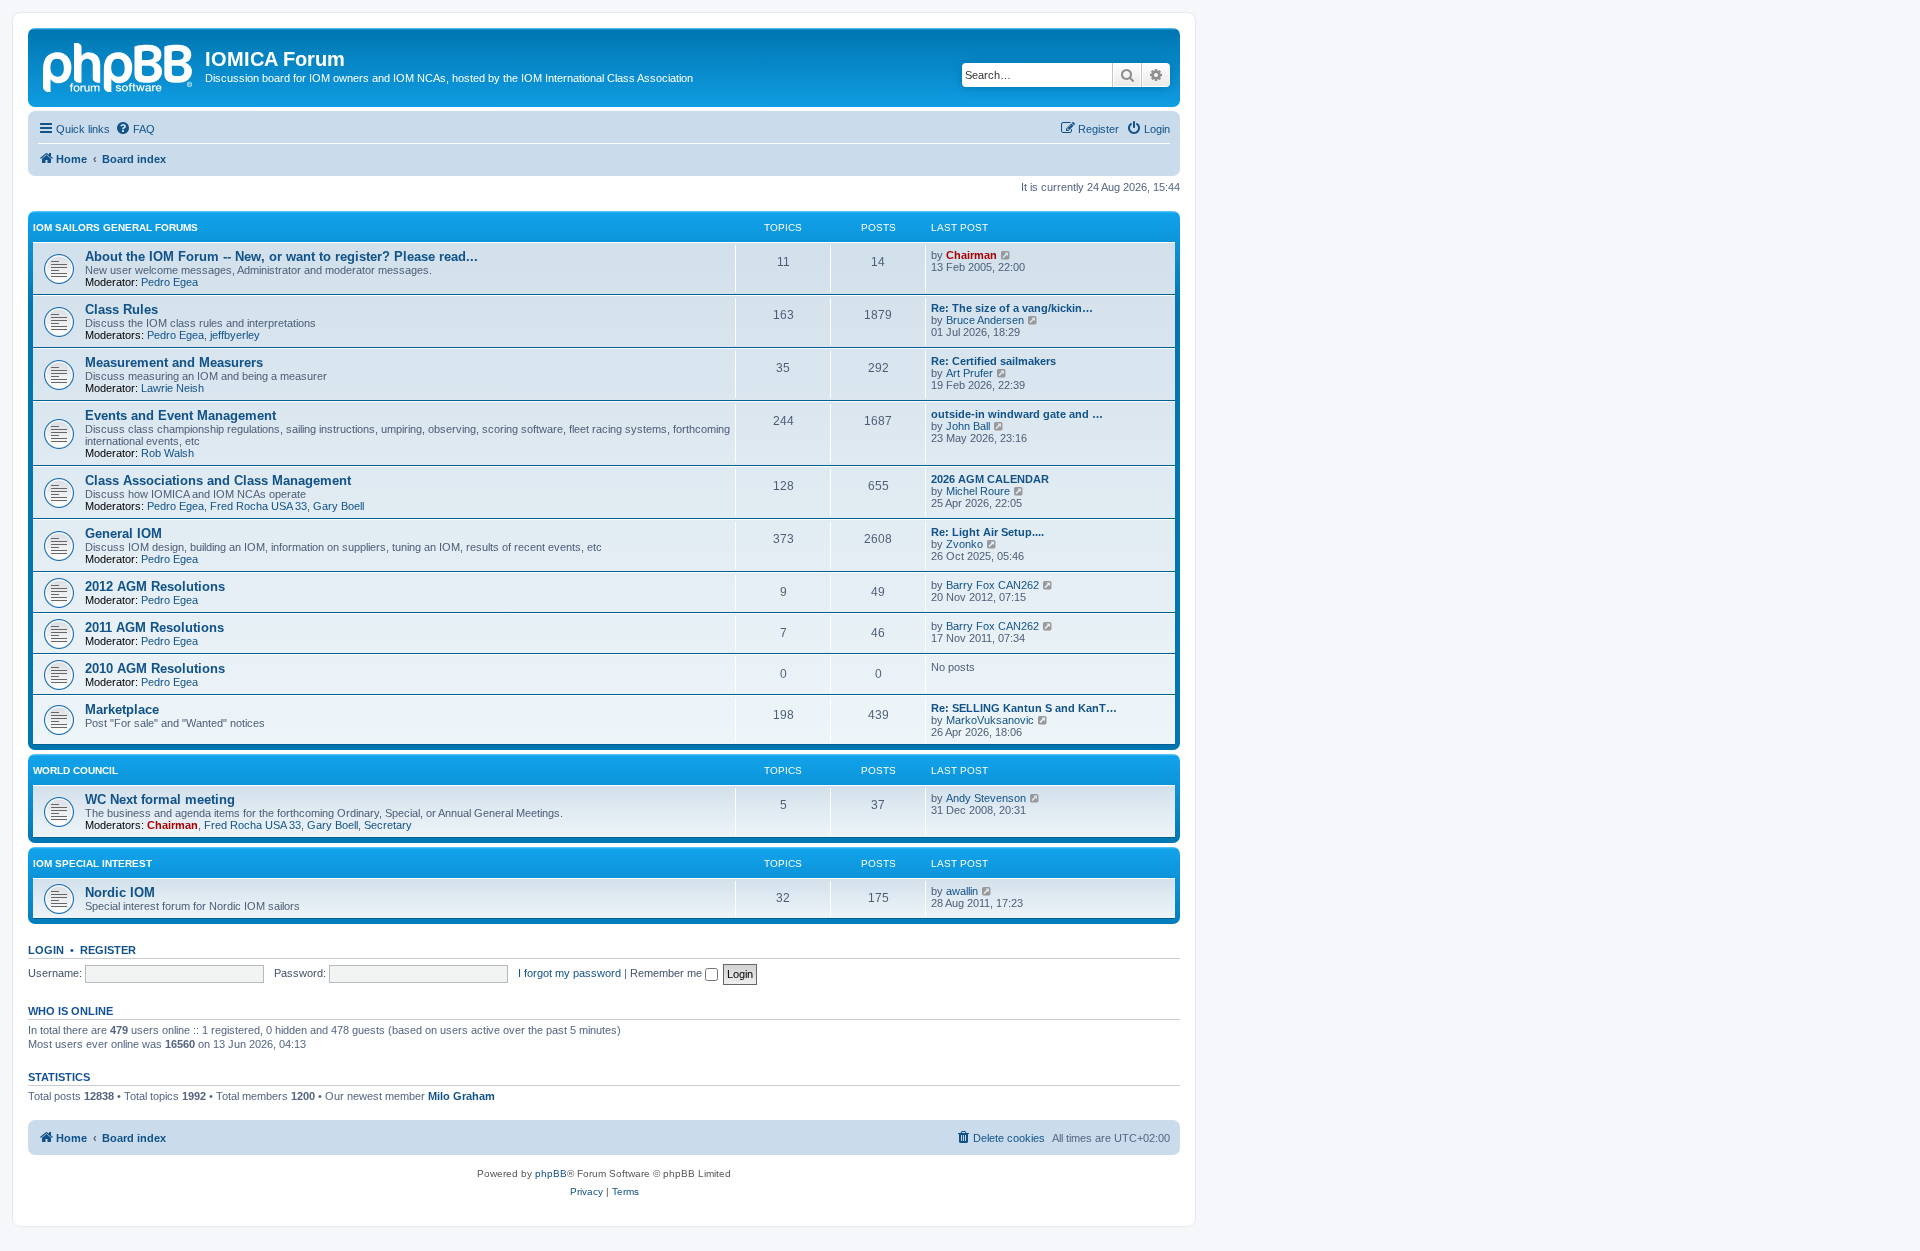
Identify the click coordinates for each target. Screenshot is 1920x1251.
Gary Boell (338, 506)
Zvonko (964, 544)
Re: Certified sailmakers (993, 361)
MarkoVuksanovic (990, 720)
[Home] (119, 65)
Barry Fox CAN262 (992, 585)
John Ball (968, 426)
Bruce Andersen (985, 320)
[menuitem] (135, 129)
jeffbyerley (235, 335)
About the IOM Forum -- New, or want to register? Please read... (281, 256)
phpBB (551, 1173)
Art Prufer (969, 373)
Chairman (971, 255)
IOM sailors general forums (115, 227)
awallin (962, 891)
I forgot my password (569, 973)
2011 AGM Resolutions (154, 627)
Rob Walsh (167, 453)
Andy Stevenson (986, 798)
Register (108, 950)
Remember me (667, 973)
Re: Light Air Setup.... (987, 532)
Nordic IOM (120, 892)
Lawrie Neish (172, 388)
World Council (75, 770)
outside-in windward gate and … (1017, 414)
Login (46, 950)
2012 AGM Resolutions (155, 586)
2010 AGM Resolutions (155, 668)
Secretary (388, 825)
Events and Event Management (180, 415)
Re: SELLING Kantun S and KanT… (1024, 708)
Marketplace (122, 709)
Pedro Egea (169, 282)
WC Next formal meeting (160, 799)
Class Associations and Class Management (218, 480)
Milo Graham (461, 1096)
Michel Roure (978, 491)
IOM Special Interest (92, 863)
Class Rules (121, 309)
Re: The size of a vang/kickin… (1012, 308)
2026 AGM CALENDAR (990, 479)
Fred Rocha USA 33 (258, 506)
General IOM (123, 533)
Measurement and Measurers (174, 362)
